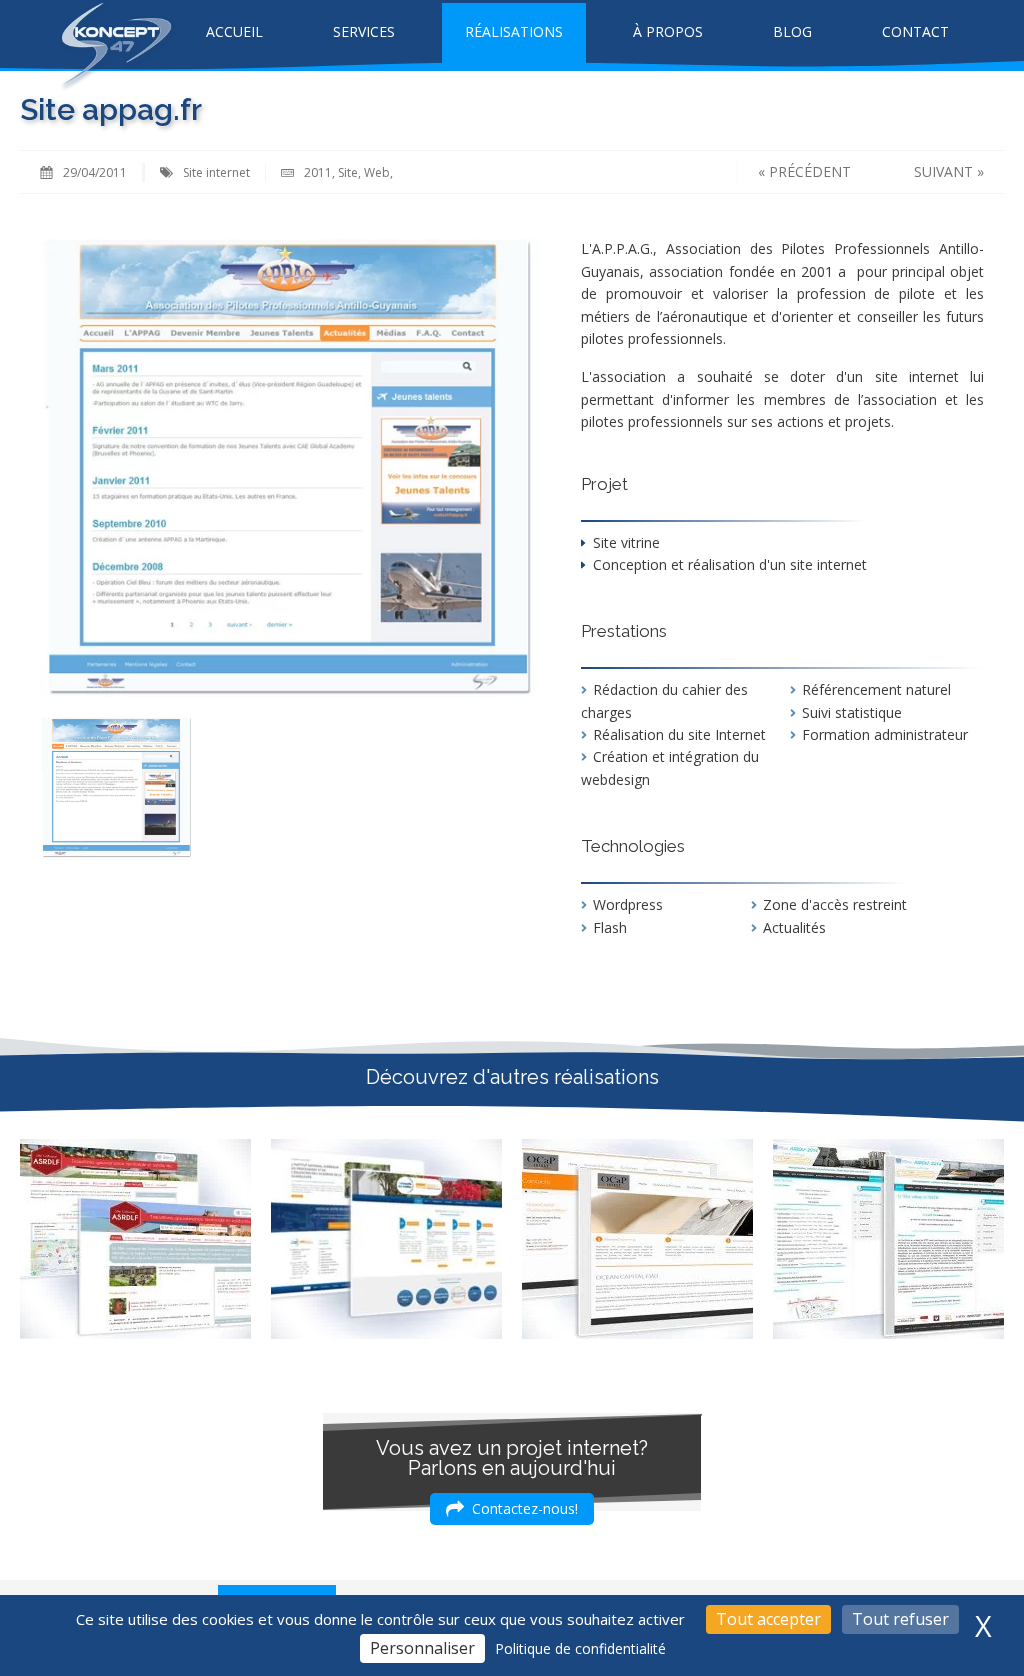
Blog (792, 31)
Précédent (810, 171)
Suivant (943, 171)
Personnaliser (422, 1648)
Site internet (216, 172)
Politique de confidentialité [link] (580, 1648)
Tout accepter (768, 1619)
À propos (668, 31)
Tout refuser (900, 1619)
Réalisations (514, 31)
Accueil (234, 31)
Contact (915, 31)
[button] (512, 1509)
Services (364, 31)
